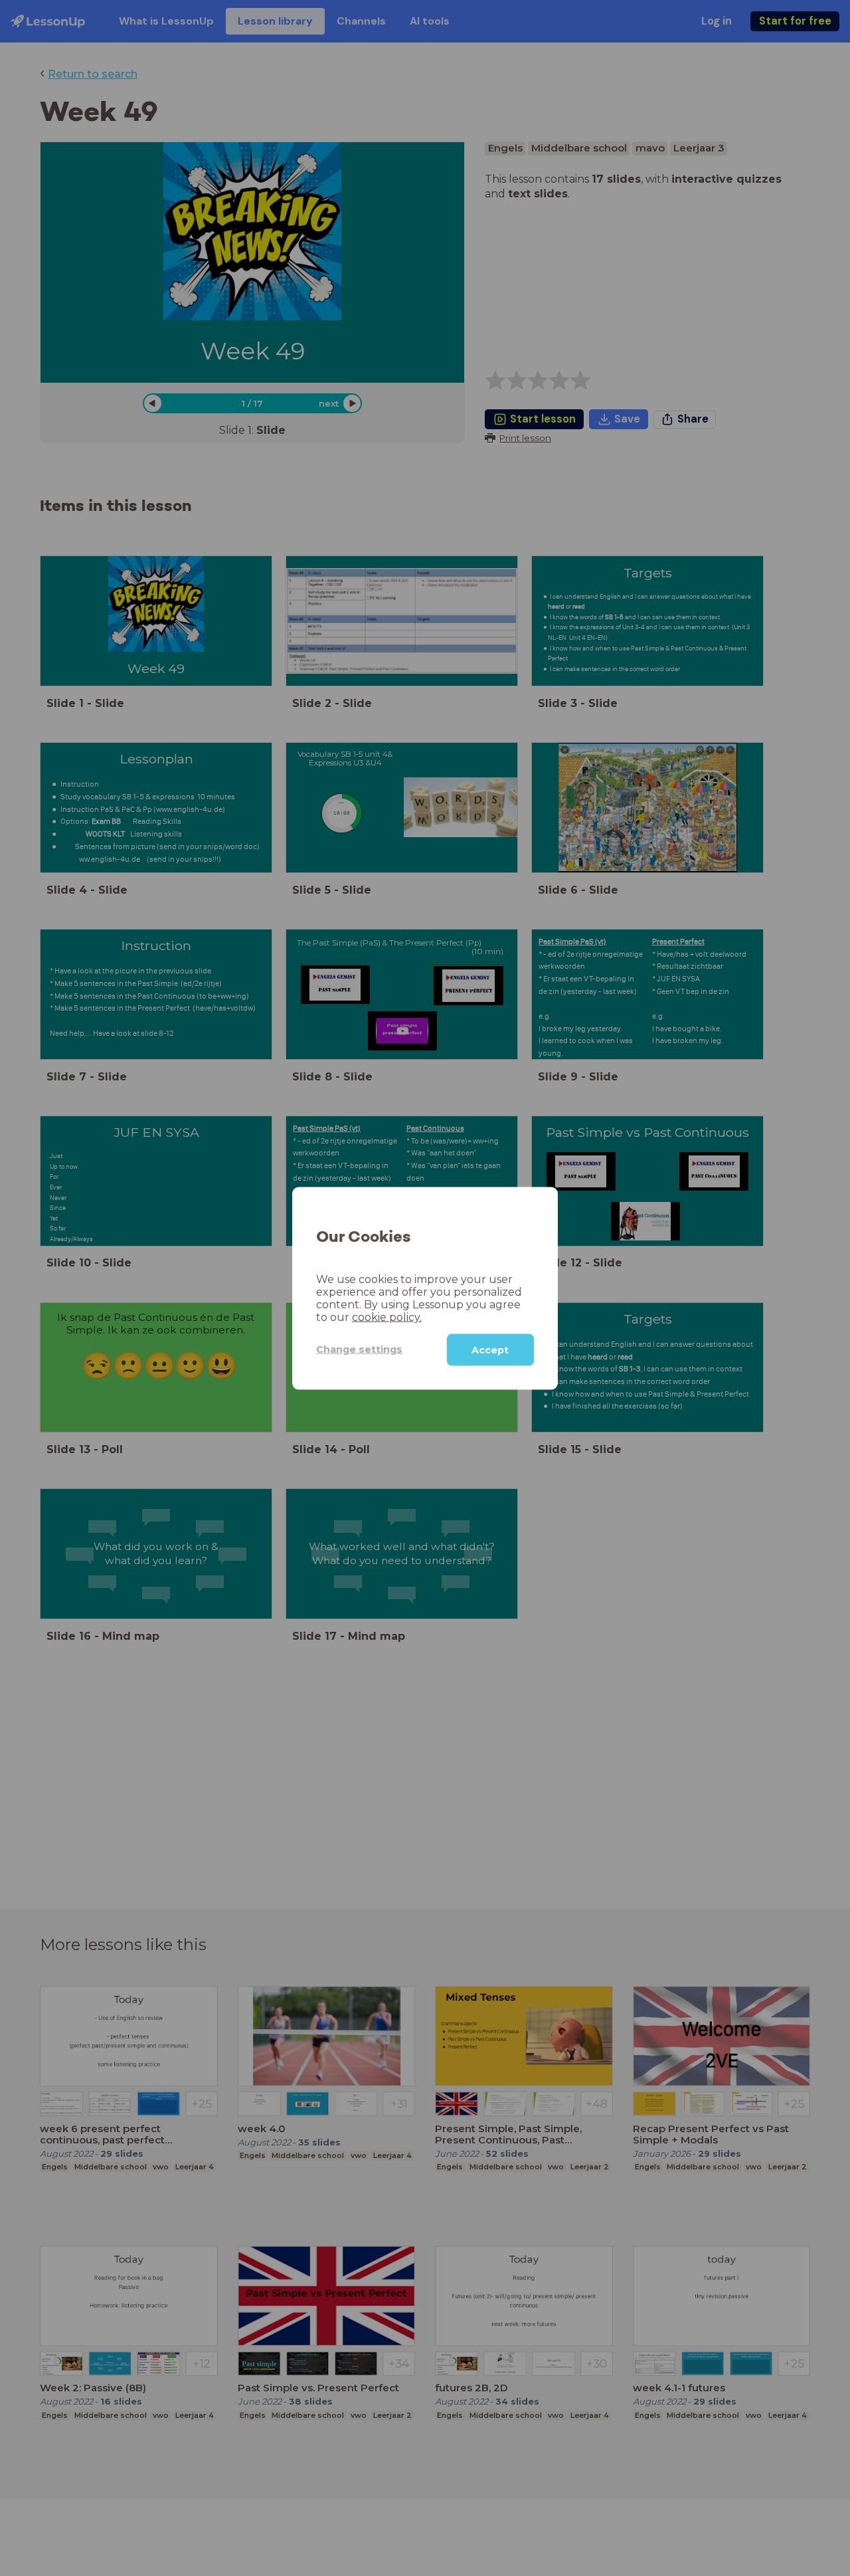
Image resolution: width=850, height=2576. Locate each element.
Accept (490, 1349)
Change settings (359, 1349)
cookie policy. (387, 1317)
